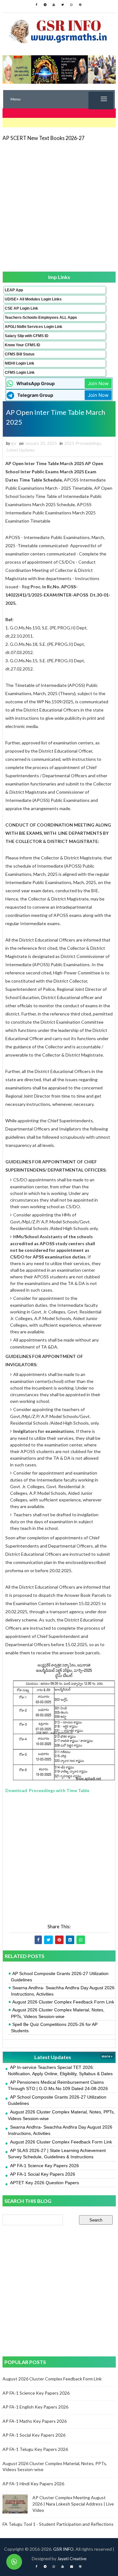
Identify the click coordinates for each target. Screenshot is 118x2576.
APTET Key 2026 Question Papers (45, 2183)
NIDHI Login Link (20, 363)
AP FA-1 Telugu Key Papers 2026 (35, 2449)
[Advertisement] (59, 206)
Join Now (98, 383)
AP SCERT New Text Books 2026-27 (43, 138)
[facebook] (36, 5)
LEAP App (14, 290)
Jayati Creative (72, 2558)
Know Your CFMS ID (22, 345)
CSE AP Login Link (21, 308)
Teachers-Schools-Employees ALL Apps (41, 318)
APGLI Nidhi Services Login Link (34, 327)
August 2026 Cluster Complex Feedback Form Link (63, 2002)
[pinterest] (80, 5)
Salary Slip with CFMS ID (27, 336)
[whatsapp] (71, 5)
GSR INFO (63, 2549)
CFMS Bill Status (20, 354)
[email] (71, 2567)
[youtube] (54, 5)
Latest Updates (21, 450)
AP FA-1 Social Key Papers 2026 (43, 2174)
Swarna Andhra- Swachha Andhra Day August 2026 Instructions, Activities (63, 1991)
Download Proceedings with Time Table (47, 1790)
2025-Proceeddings (83, 443)
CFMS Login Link (20, 373)
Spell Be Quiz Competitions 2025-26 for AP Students (54, 2027)
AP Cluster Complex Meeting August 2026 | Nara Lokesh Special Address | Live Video (73, 2504)
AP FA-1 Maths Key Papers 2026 (35, 2421)
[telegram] (45, 5)
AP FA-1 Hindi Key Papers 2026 (33, 2484)
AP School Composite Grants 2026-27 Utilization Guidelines (60, 1977)
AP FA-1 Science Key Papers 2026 (45, 2166)
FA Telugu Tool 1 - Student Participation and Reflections (58, 2524)
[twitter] (63, 5)
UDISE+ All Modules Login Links (33, 299)
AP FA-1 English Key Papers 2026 (35, 2407)
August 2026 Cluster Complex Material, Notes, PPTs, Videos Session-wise (58, 2013)
